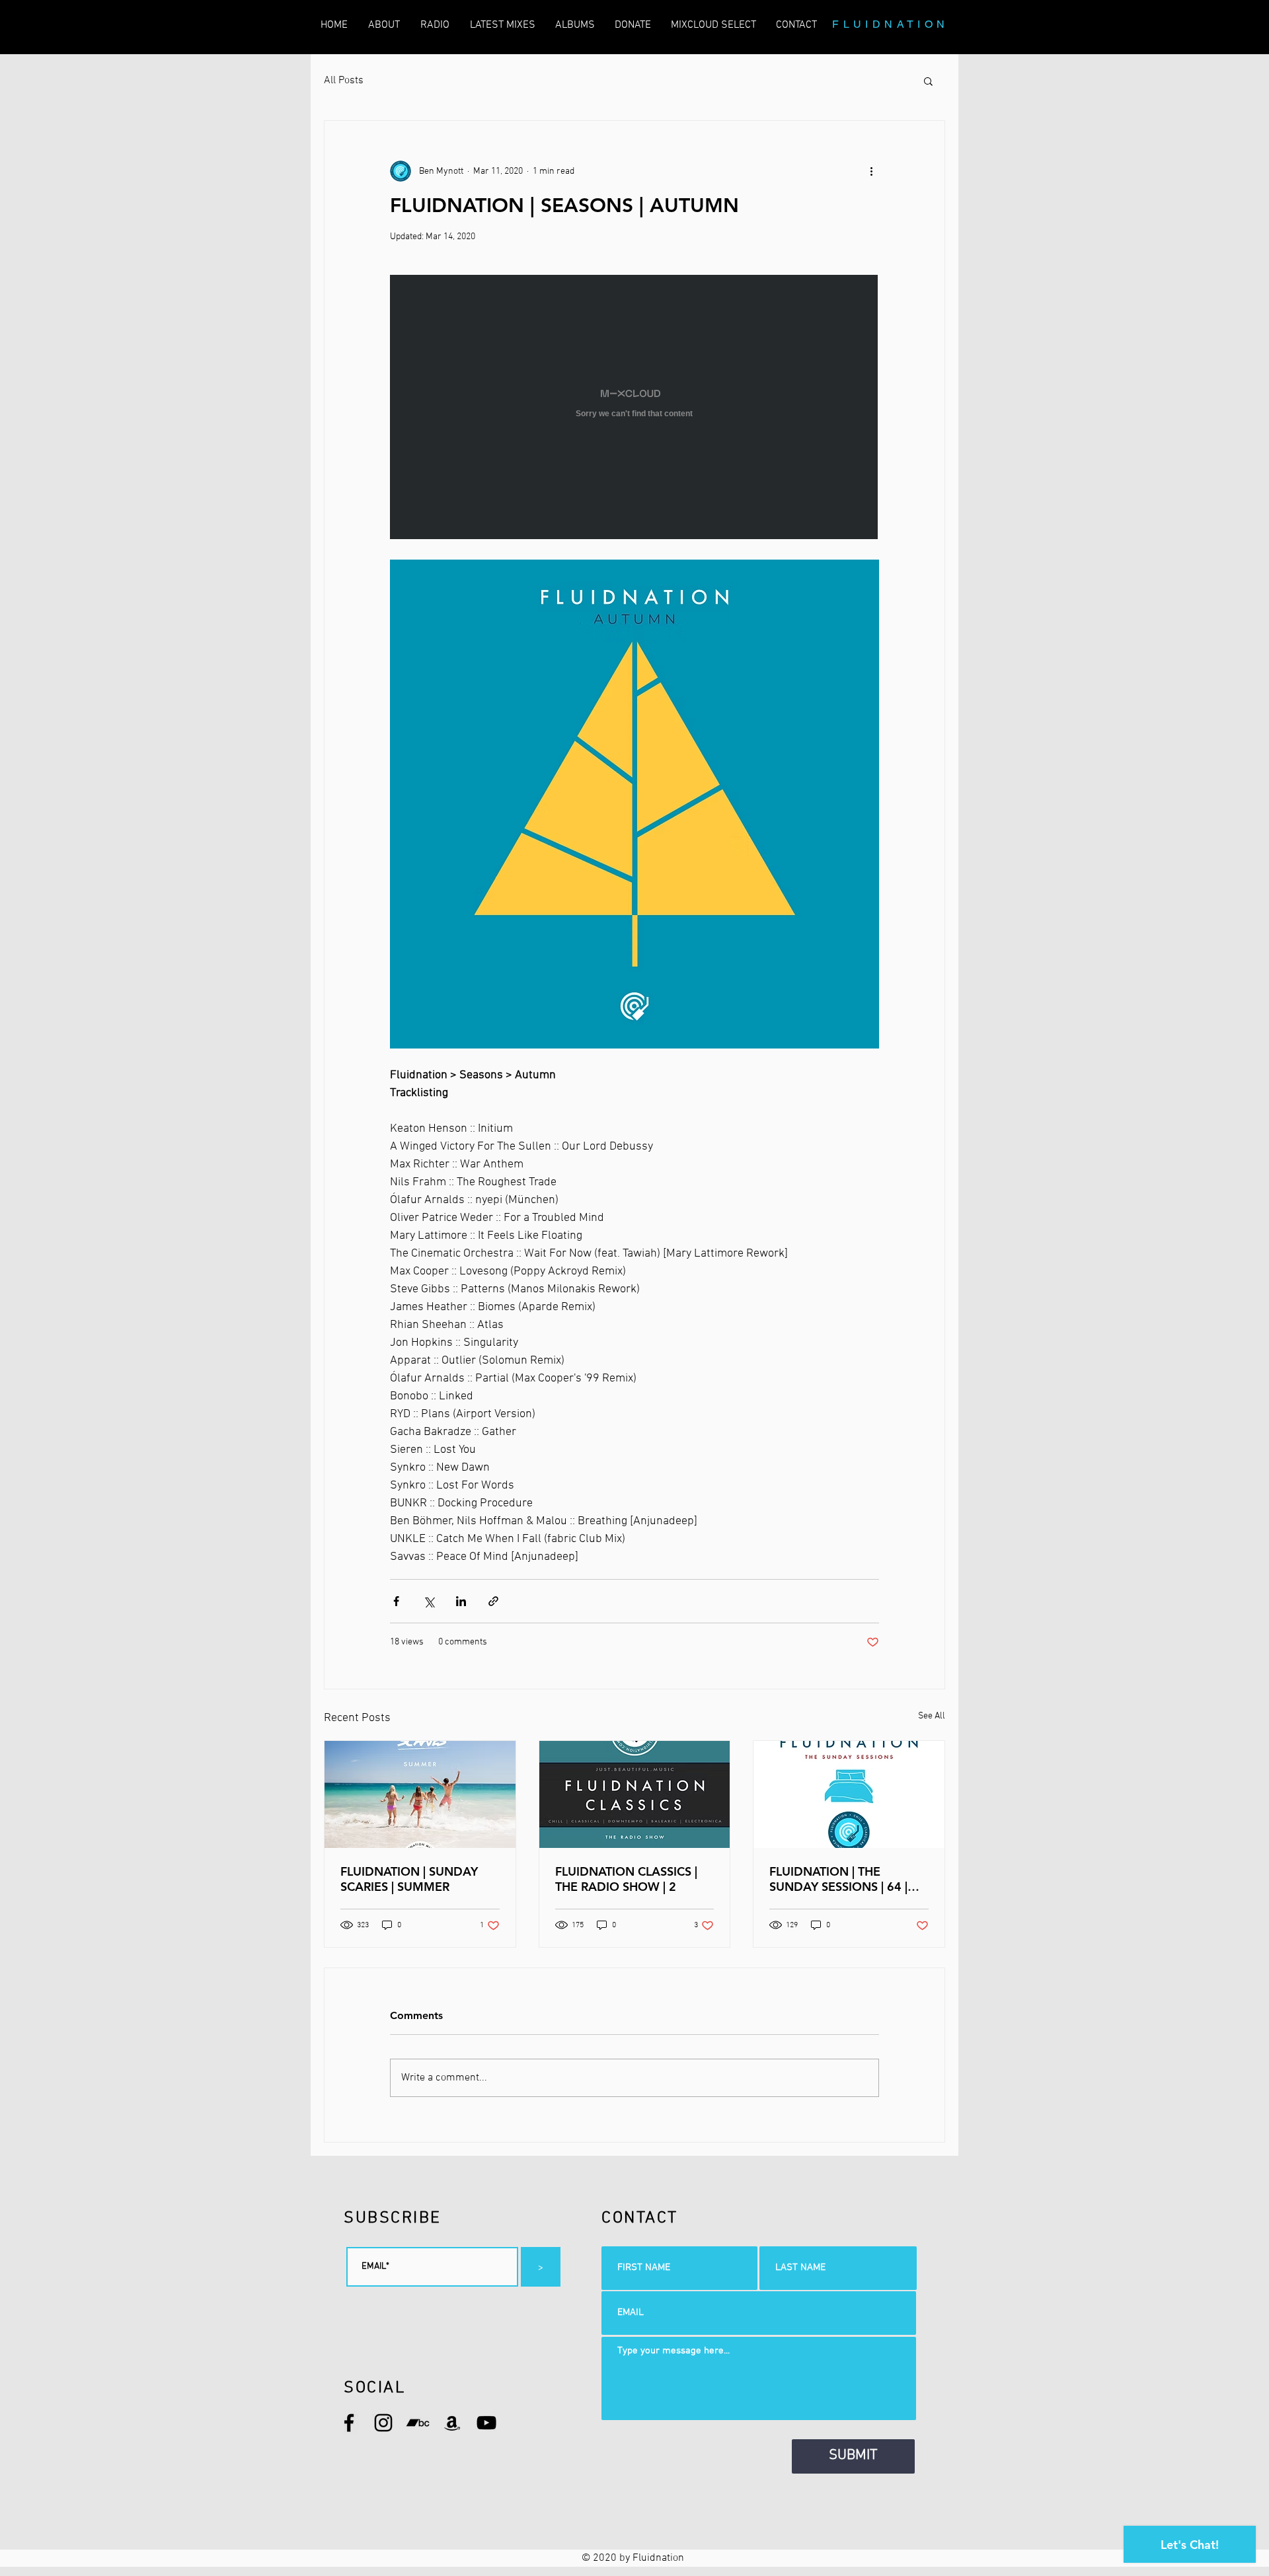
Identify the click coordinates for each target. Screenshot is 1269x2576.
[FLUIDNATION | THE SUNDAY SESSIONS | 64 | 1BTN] (849, 1794)
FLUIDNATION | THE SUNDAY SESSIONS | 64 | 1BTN (838, 1879)
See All (932, 1716)
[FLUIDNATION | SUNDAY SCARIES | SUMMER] (420, 1794)
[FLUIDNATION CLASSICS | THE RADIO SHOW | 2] (635, 1794)
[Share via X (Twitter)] (429, 1601)
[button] (928, 81)
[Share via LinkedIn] (461, 1601)
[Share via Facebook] (396, 1601)
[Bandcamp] (418, 2423)
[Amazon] (452, 2423)
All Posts (344, 81)
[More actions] (871, 171)
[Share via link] (493, 1601)
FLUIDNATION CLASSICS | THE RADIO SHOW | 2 (626, 1879)
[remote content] (634, 408)
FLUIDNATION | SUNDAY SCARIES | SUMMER (409, 1879)
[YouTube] (486, 2423)
